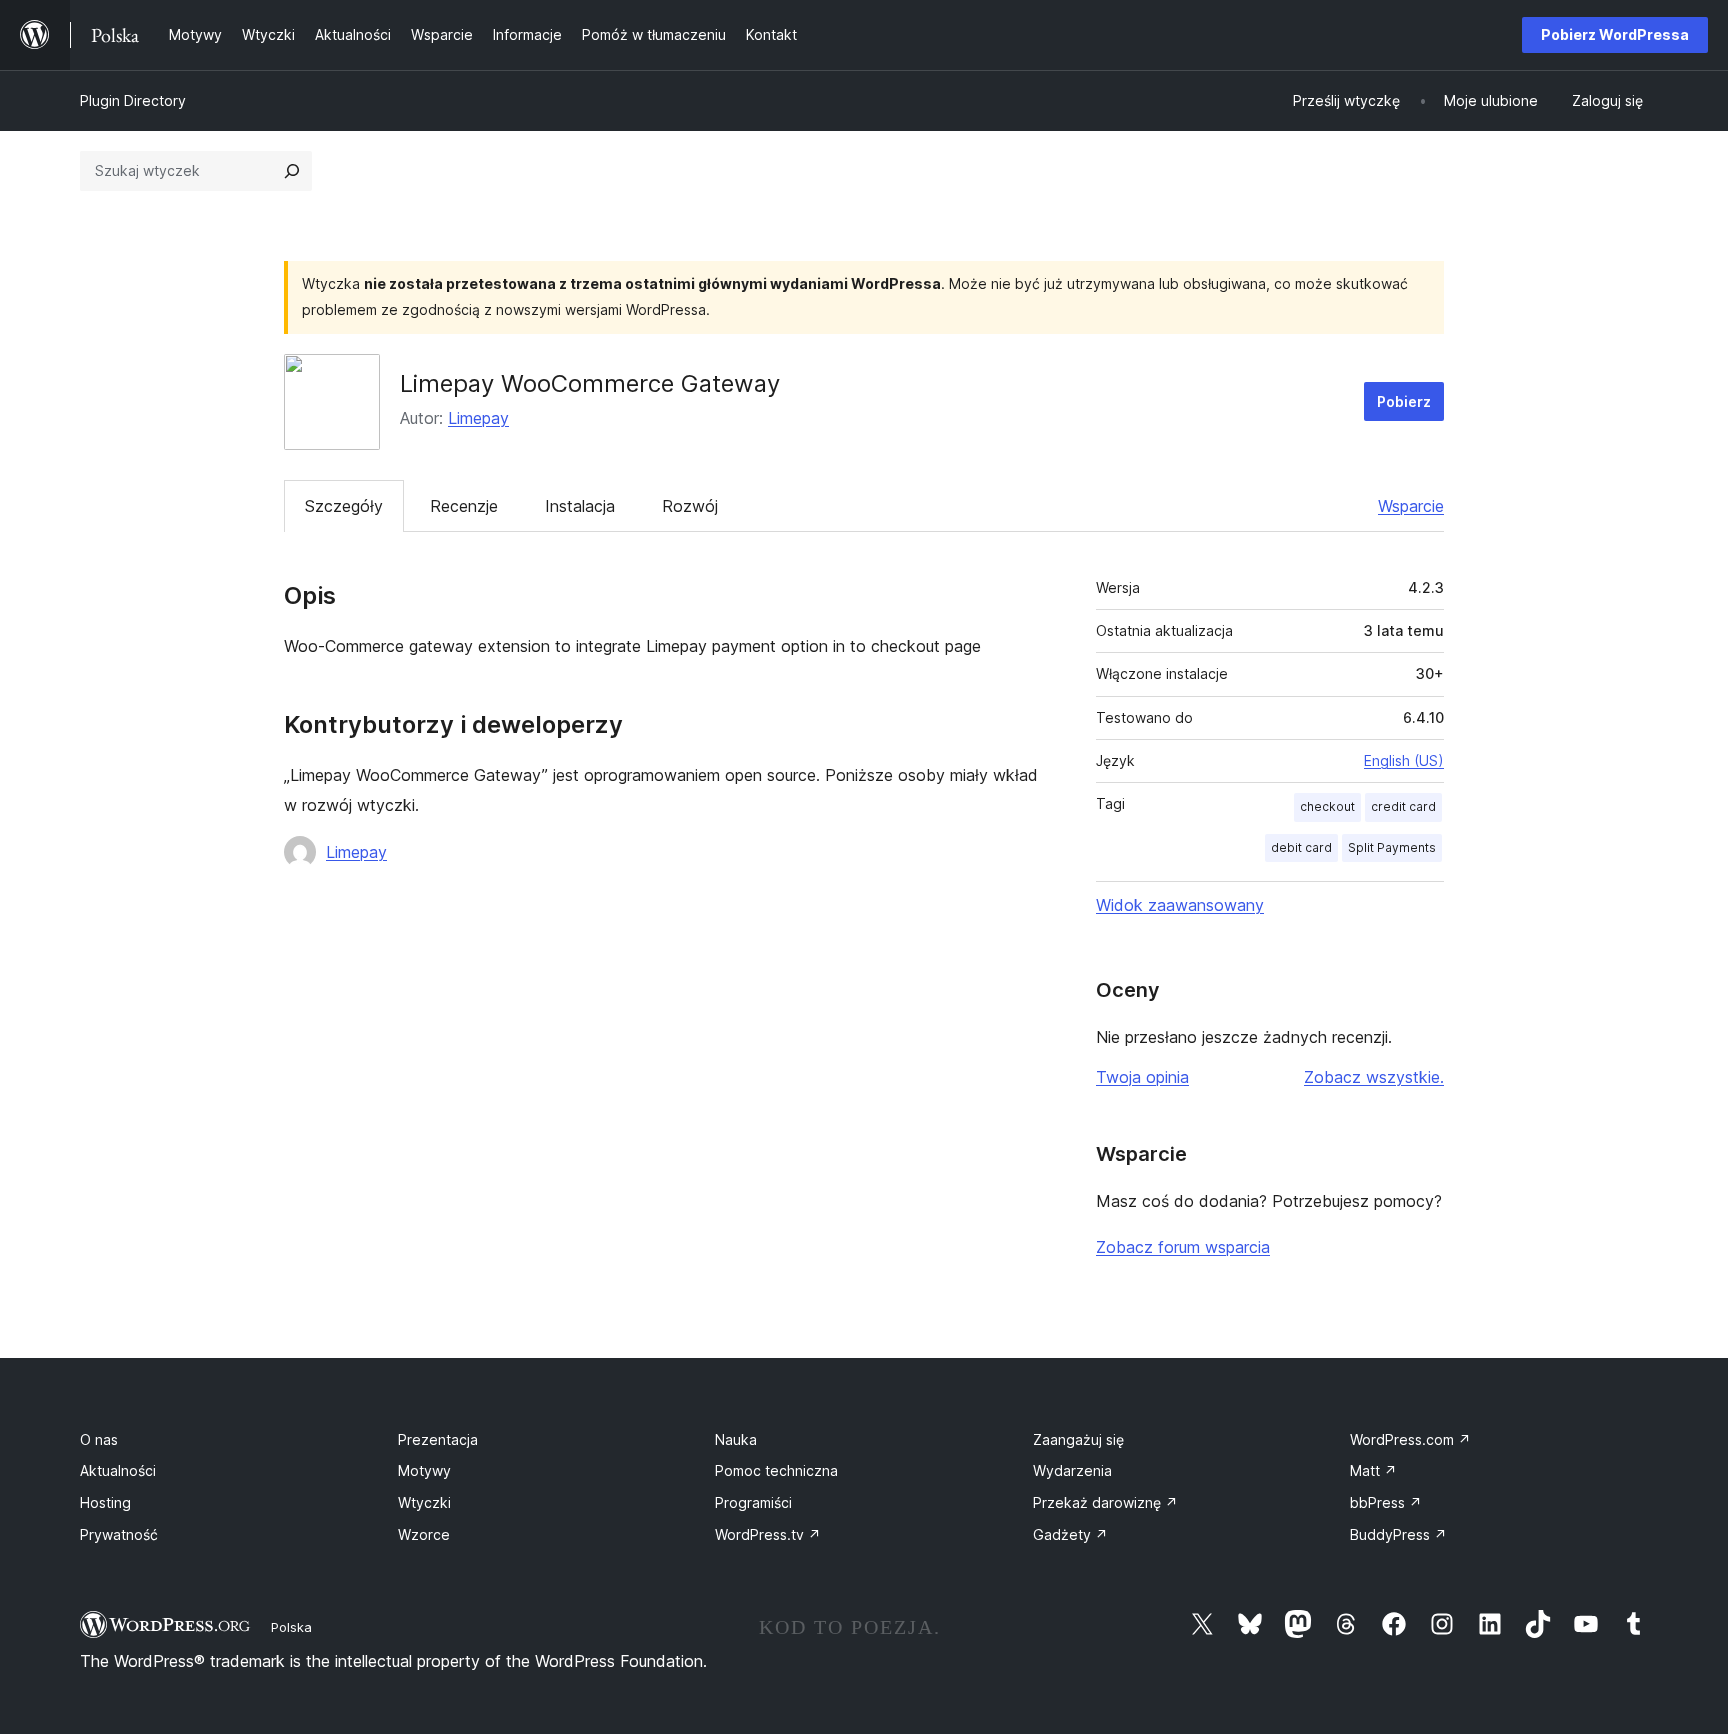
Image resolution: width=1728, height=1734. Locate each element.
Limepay (478, 418)
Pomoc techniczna (776, 1470)
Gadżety (1070, 1534)
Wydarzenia (1072, 1470)
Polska (291, 1627)
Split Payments (1392, 847)
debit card (1301, 847)
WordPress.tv (768, 1534)
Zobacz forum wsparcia (1183, 1247)
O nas (99, 1439)
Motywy (424, 1470)
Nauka (736, 1439)
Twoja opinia (1142, 1077)
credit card (1403, 806)
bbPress (1386, 1502)
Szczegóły (344, 506)
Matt (1373, 1470)
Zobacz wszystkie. (1374, 1077)
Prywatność (119, 1534)
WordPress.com (1410, 1439)
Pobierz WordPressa (1615, 34)
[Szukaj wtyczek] (292, 171)
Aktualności (118, 1470)
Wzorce (424, 1534)
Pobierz (1404, 401)
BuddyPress (1398, 1534)
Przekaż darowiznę (1105, 1502)
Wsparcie (1411, 506)
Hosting (105, 1502)
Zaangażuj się (1078, 1439)
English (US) (1404, 760)
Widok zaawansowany (1180, 905)
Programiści (753, 1502)
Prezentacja (438, 1439)
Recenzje (464, 506)
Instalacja (580, 506)
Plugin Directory (133, 100)
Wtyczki (424, 1502)
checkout (1327, 806)
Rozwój (690, 506)
